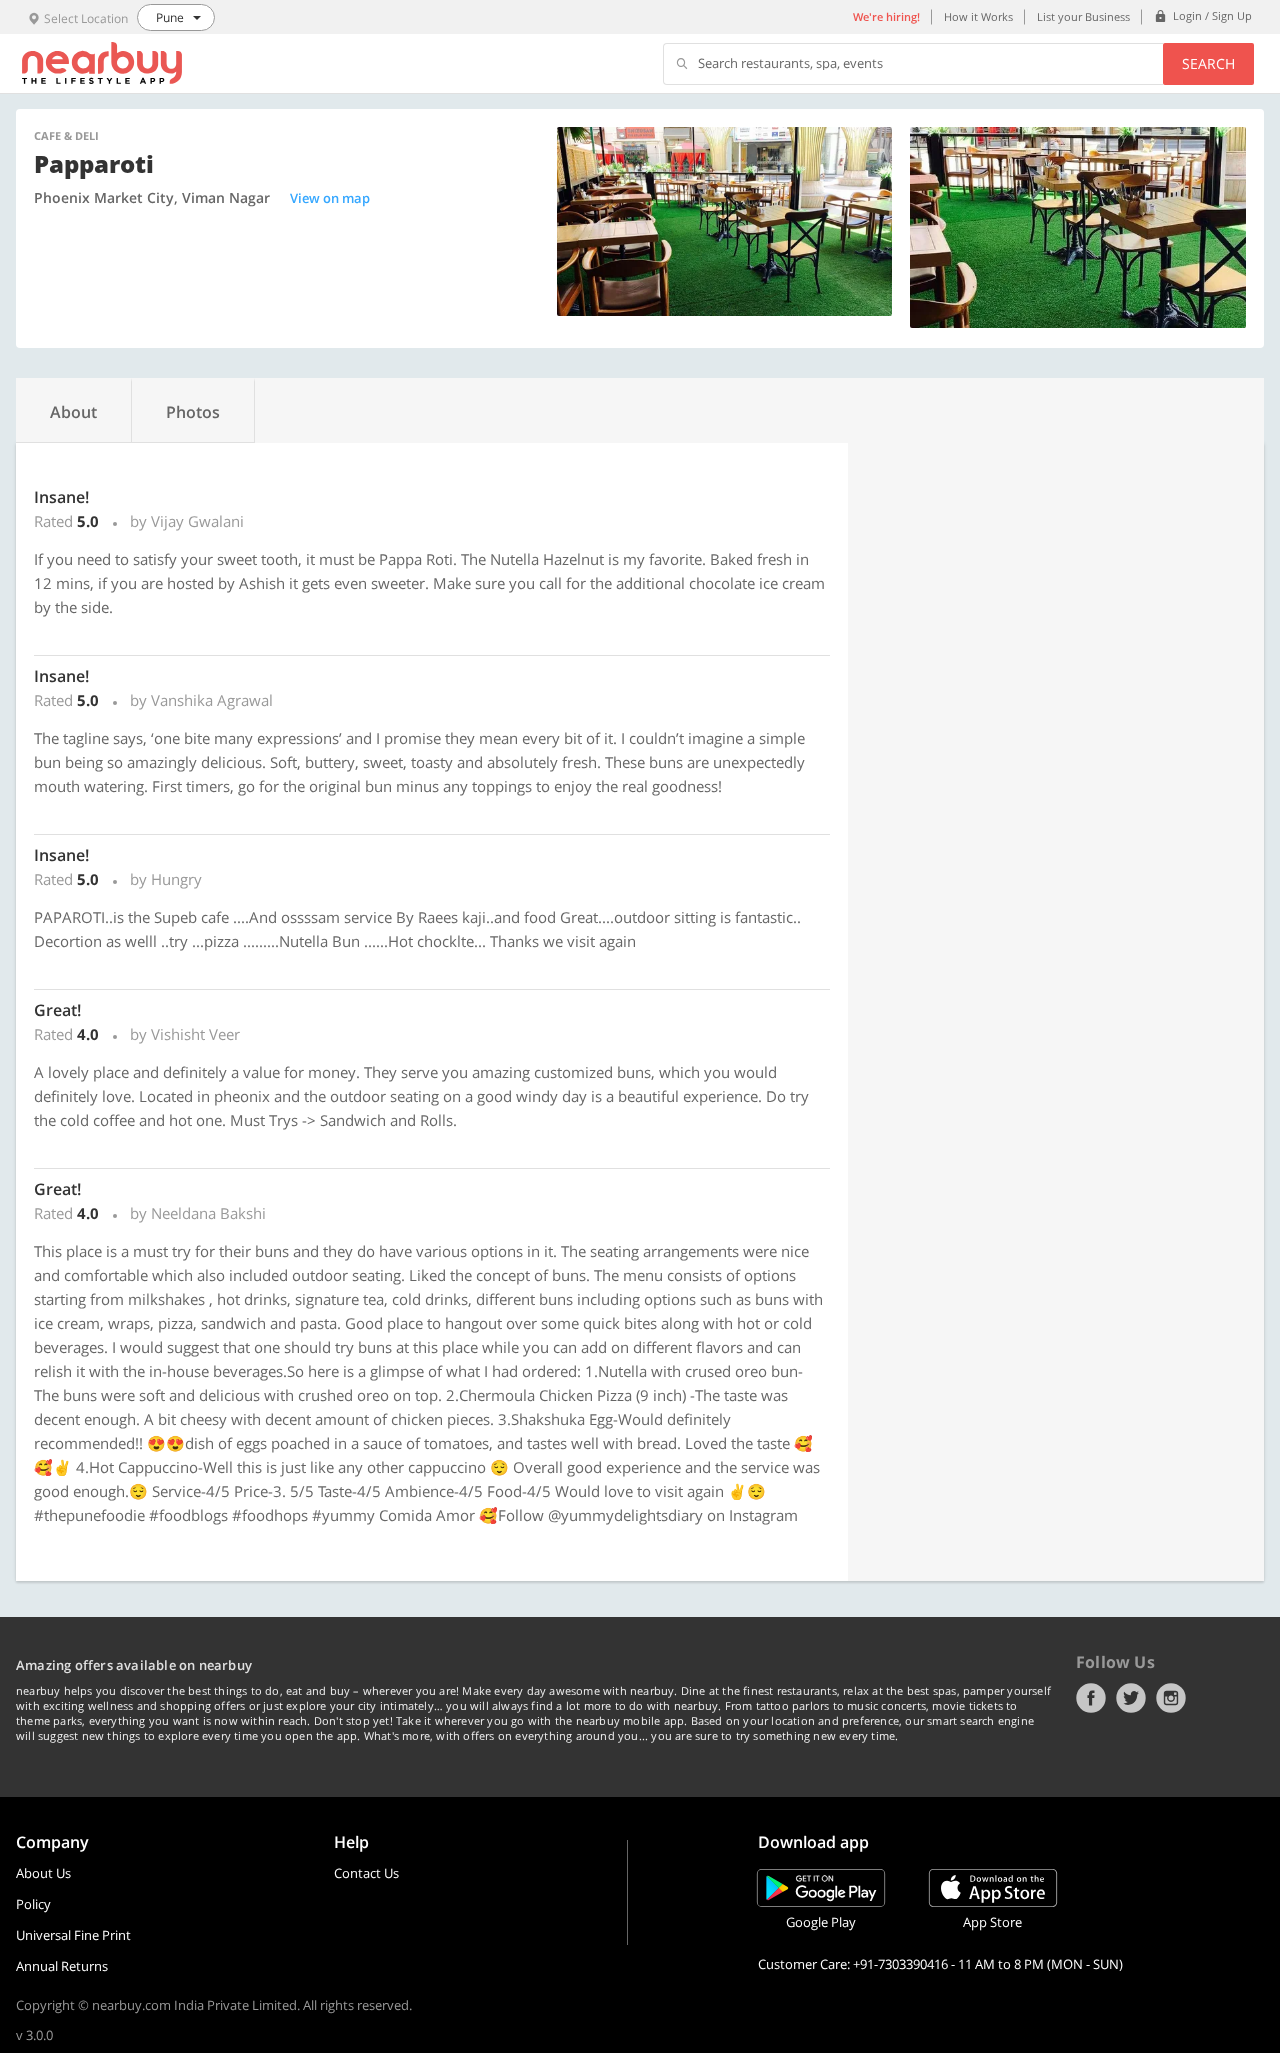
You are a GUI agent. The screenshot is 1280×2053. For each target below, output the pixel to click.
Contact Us (366, 1873)
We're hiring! (886, 16)
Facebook (1091, 1698)
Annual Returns (62, 1966)
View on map (330, 198)
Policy (33, 1904)
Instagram (1171, 1698)
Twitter (1131, 1698)
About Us (43, 1873)
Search (1208, 63)
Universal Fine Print (73, 1935)
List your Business (1083, 16)
